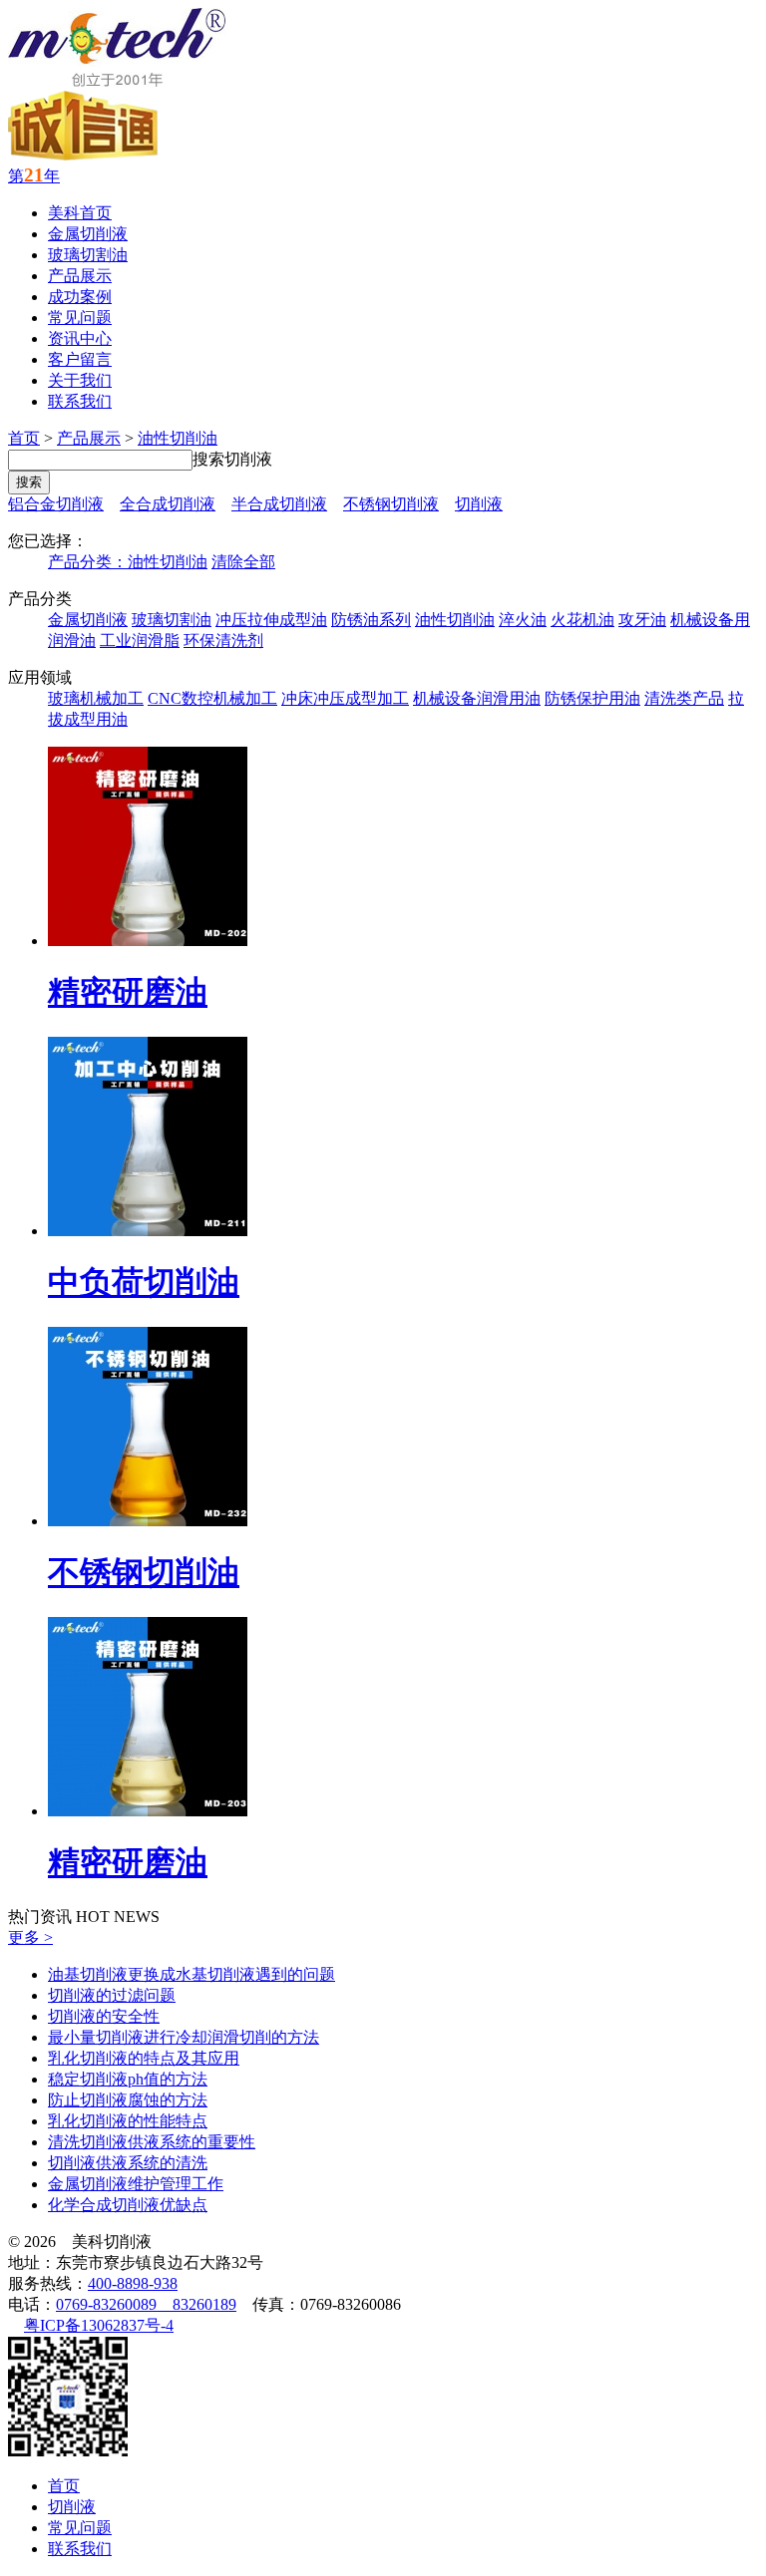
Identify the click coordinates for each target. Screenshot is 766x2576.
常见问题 (80, 318)
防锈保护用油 (592, 698)
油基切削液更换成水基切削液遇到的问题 (191, 1974)
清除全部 (243, 562)
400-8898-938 (133, 2283)
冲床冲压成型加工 (345, 698)
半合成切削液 (279, 504)
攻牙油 (642, 620)
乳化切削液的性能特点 (128, 2121)
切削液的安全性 (104, 2016)
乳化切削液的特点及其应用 (144, 2058)
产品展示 (80, 276)
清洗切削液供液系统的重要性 (152, 2142)
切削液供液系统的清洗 (128, 2163)
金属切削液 (88, 234)
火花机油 (582, 620)
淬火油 (523, 620)
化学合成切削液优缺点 (128, 2205)
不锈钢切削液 (391, 504)
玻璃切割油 (88, 255)
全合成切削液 (168, 504)
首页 (24, 438)
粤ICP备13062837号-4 (99, 2325)
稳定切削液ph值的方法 (128, 2079)
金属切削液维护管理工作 (136, 2184)
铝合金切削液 (56, 504)
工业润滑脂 (140, 641)
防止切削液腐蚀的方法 (128, 2100)
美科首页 (80, 213)
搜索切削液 (232, 459)
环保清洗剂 (223, 641)
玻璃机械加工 (96, 698)
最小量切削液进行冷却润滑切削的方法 (184, 2037)
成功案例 (80, 297)
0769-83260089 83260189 (146, 2304)
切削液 (479, 504)
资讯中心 (80, 338)
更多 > (30, 1937)
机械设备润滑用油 (477, 698)
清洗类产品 (684, 698)
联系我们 (80, 401)
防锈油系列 (371, 620)
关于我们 (80, 380)
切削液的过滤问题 (112, 1995)
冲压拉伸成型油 (271, 620)
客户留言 (80, 359)
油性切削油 (178, 438)
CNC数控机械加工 (212, 698)
